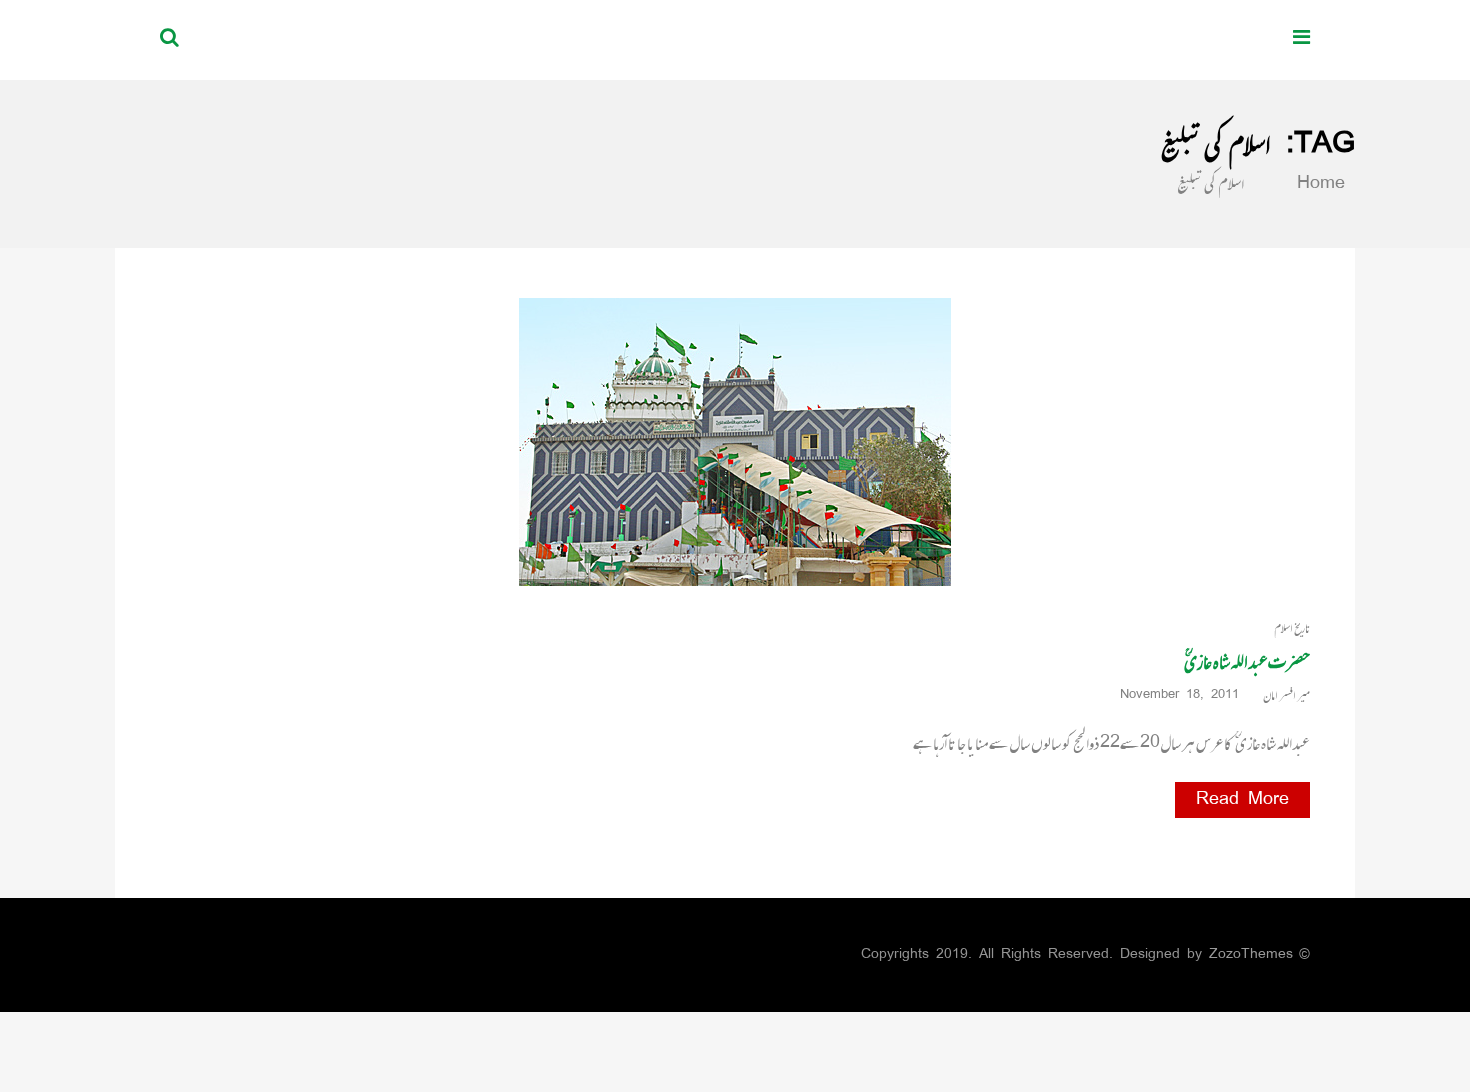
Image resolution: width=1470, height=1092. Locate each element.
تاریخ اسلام (1292, 628)
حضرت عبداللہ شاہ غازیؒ (1247, 661)
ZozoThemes (1251, 954)
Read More (1242, 800)
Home (1316, 184)
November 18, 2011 (1179, 695)
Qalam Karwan (1157, 39)
